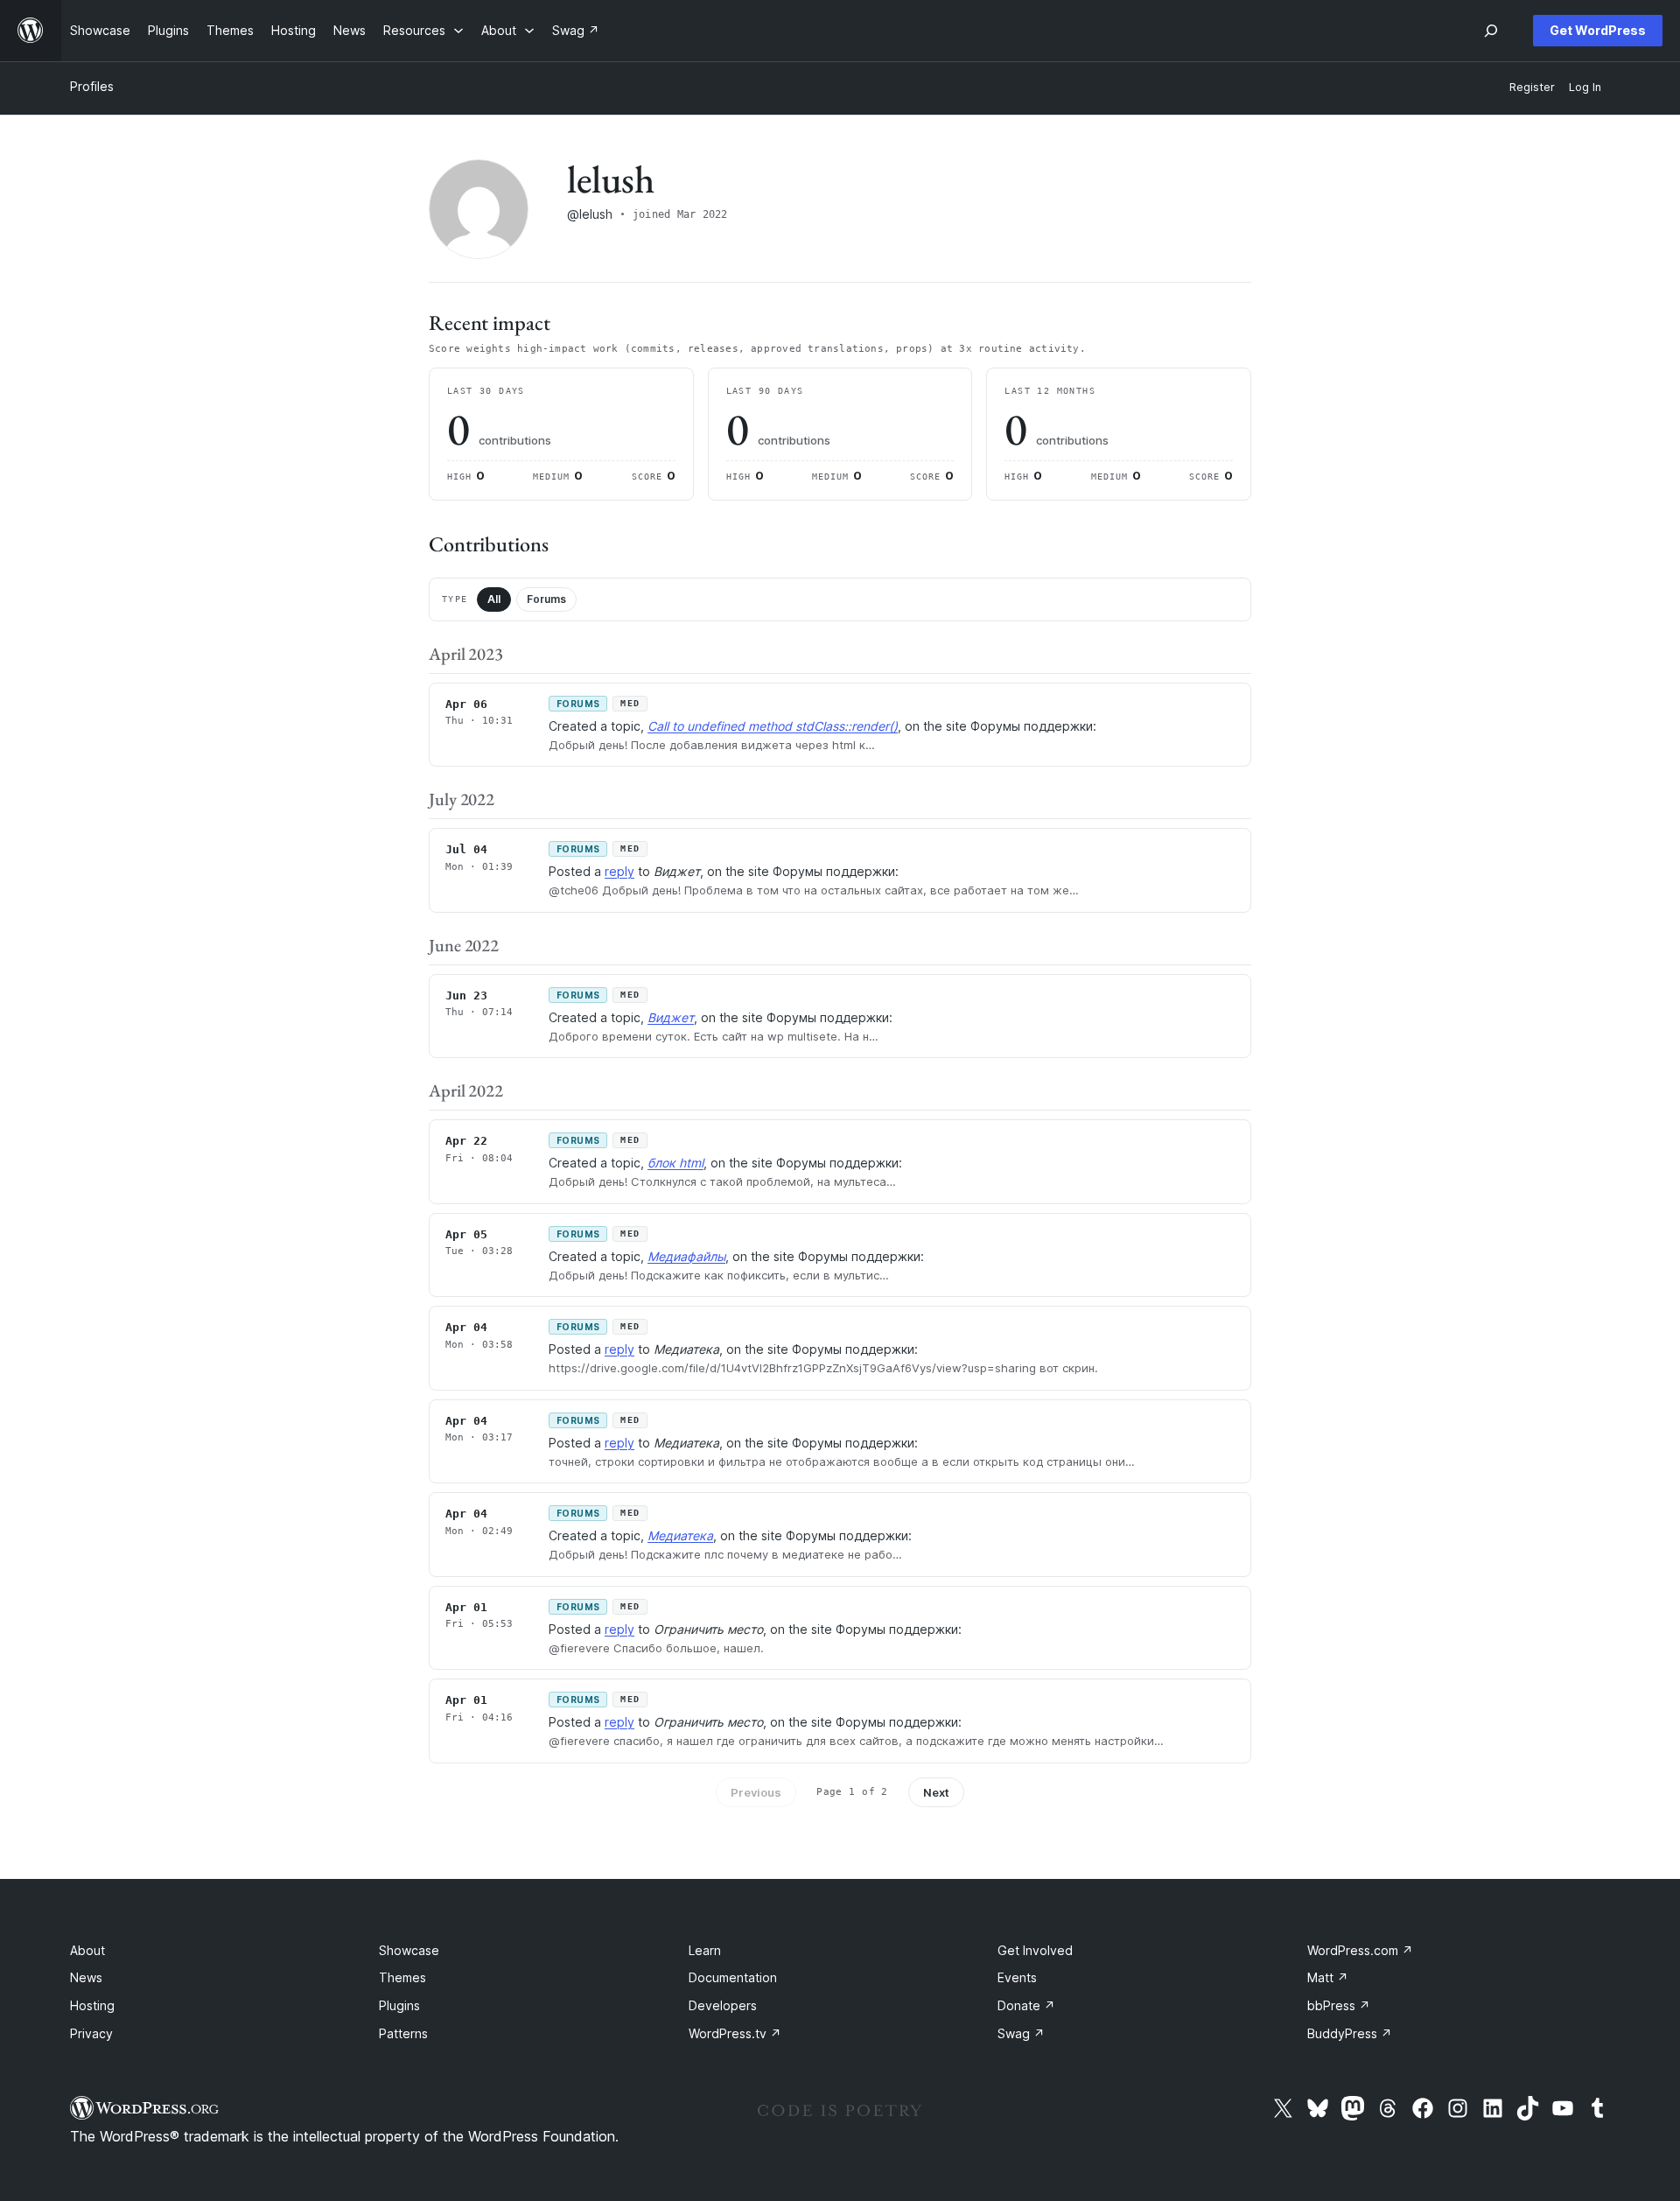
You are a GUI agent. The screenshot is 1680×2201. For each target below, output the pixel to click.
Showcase (409, 1950)
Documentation (733, 1977)
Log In (1585, 87)
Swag (1021, 2033)
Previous (756, 1792)
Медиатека (680, 1535)
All (494, 599)
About (87, 1950)
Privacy (91, 2033)
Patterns (403, 2033)
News (86, 1977)
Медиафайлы (686, 1256)
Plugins (399, 2005)
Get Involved (1035, 1950)
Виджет (671, 1017)
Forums (546, 599)
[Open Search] (1491, 31)
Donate (1026, 2005)
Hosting (92, 2005)
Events (1017, 1977)
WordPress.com (1360, 1950)
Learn (705, 1950)
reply (619, 871)
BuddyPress (1350, 2033)
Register (1532, 87)
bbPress (1339, 2005)
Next (936, 1792)
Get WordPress (1598, 30)
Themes (402, 1977)
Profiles (92, 86)
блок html (675, 1163)
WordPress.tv (735, 2033)
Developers (723, 2005)
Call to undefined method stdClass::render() (773, 726)
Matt (1328, 1977)
